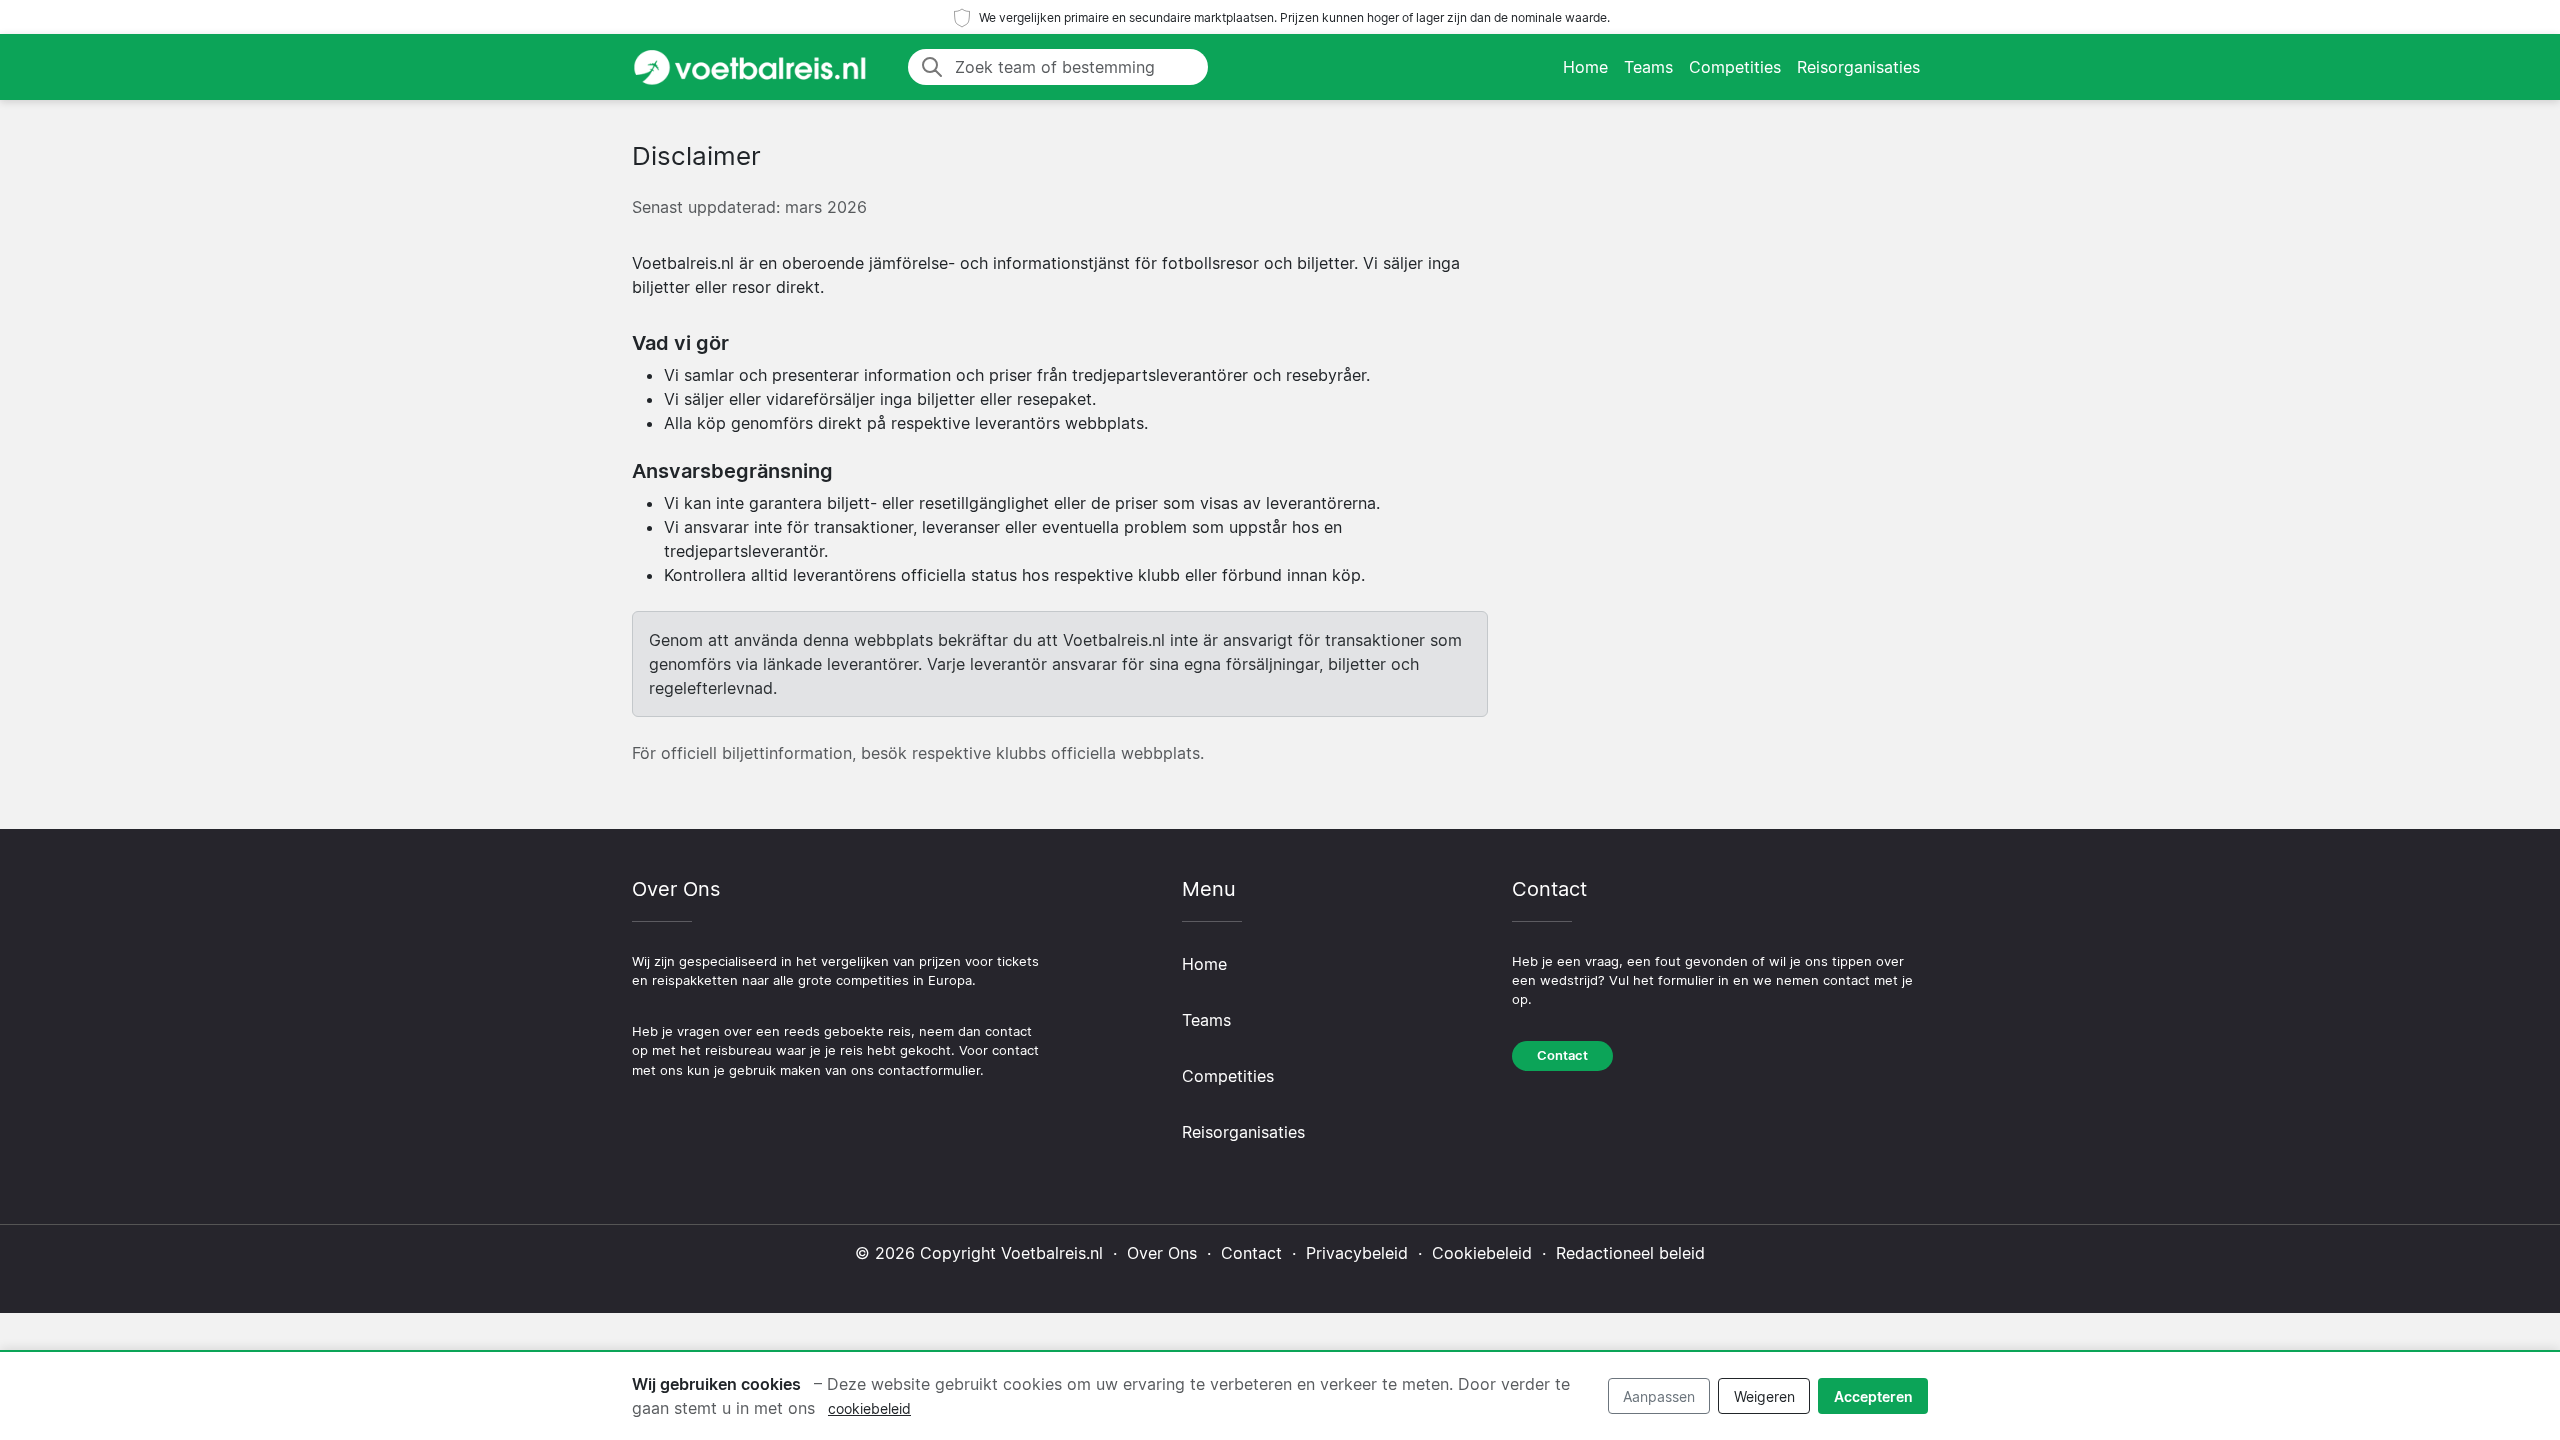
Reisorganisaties (1858, 67)
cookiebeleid (869, 1408)
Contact (1562, 1055)
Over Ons (1162, 1253)
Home (1585, 67)
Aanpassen (1659, 1396)
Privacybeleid (1357, 1253)
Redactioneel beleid (1630, 1253)
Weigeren (1764, 1396)
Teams (1648, 67)
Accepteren (1873, 1396)
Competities (1735, 67)
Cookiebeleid (1482, 1253)
